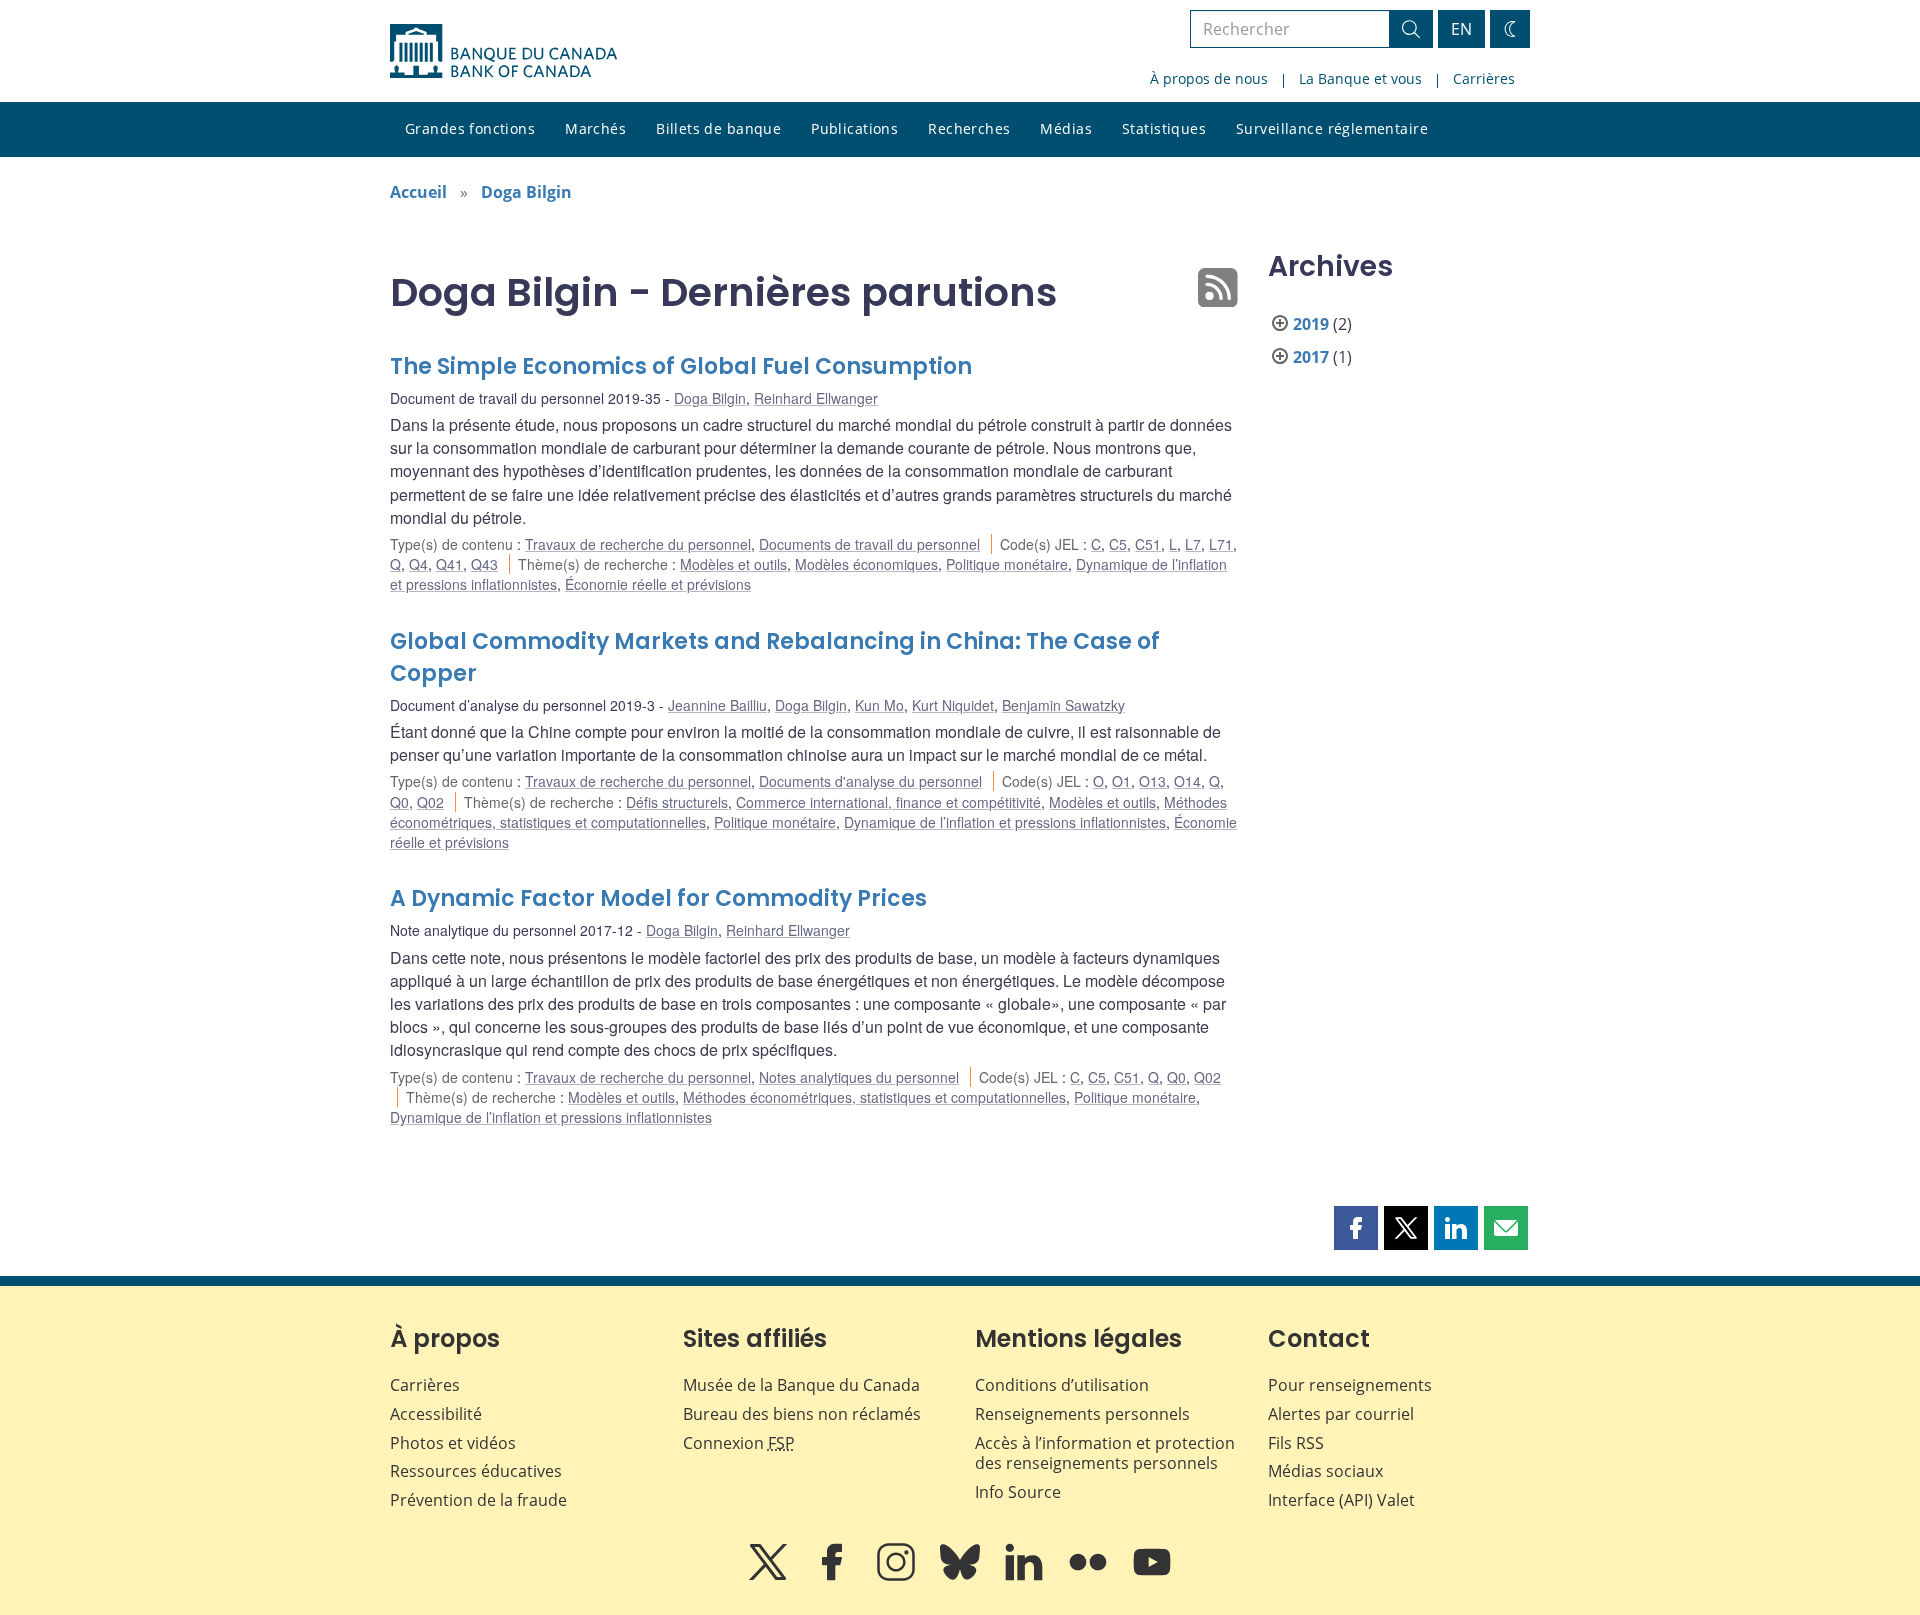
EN (1461, 29)
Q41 (449, 564)
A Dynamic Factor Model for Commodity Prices (658, 898)
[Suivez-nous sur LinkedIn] (1026, 1576)
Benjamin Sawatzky (1063, 705)
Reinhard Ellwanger (816, 398)
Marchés (595, 128)
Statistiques (1164, 128)
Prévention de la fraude (478, 1500)
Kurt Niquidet (953, 705)
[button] (1356, 1228)
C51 (1148, 544)
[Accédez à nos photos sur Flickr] (1090, 1576)
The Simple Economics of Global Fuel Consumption (681, 366)
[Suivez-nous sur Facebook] (834, 1576)
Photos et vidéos (453, 1443)
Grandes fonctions (470, 128)
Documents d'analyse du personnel (870, 781)
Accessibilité (436, 1414)
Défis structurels (677, 802)
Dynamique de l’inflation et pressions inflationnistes (1005, 822)
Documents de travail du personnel (869, 544)
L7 (1193, 544)
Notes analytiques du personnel (859, 1077)
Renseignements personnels (1082, 1414)
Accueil (418, 192)
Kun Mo (879, 705)
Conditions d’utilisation (1062, 1385)
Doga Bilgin (526, 192)
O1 (1121, 781)
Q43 (484, 564)
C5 (1118, 544)
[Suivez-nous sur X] (770, 1576)
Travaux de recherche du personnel (638, 544)
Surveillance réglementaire (1332, 128)
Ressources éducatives (476, 1471)
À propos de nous (1209, 78)
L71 (1221, 544)
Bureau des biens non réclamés (802, 1414)
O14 (1187, 781)
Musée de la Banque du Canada (801, 1385)
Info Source (1018, 1492)
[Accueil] (503, 51)
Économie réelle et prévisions (658, 584)
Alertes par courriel (1341, 1414)
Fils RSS (1296, 1443)
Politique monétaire (1007, 564)
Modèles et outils (733, 564)
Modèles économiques (866, 564)
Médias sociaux (1325, 1471)
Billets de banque (718, 128)
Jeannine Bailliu (717, 705)
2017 (1311, 357)
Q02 (430, 802)
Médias (1066, 128)
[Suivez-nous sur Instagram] (898, 1576)
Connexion (739, 1443)
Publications (854, 128)
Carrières (1484, 78)
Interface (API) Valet (1341, 1500)
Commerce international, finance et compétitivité (888, 802)
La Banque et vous (1360, 78)
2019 (1311, 324)
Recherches (969, 128)
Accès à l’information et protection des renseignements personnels (1105, 1453)
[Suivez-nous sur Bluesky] (962, 1576)
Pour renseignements (1350, 1385)
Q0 (399, 802)
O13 (1152, 781)
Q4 (418, 564)
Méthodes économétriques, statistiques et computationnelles (874, 1097)
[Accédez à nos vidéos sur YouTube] (1152, 1576)
